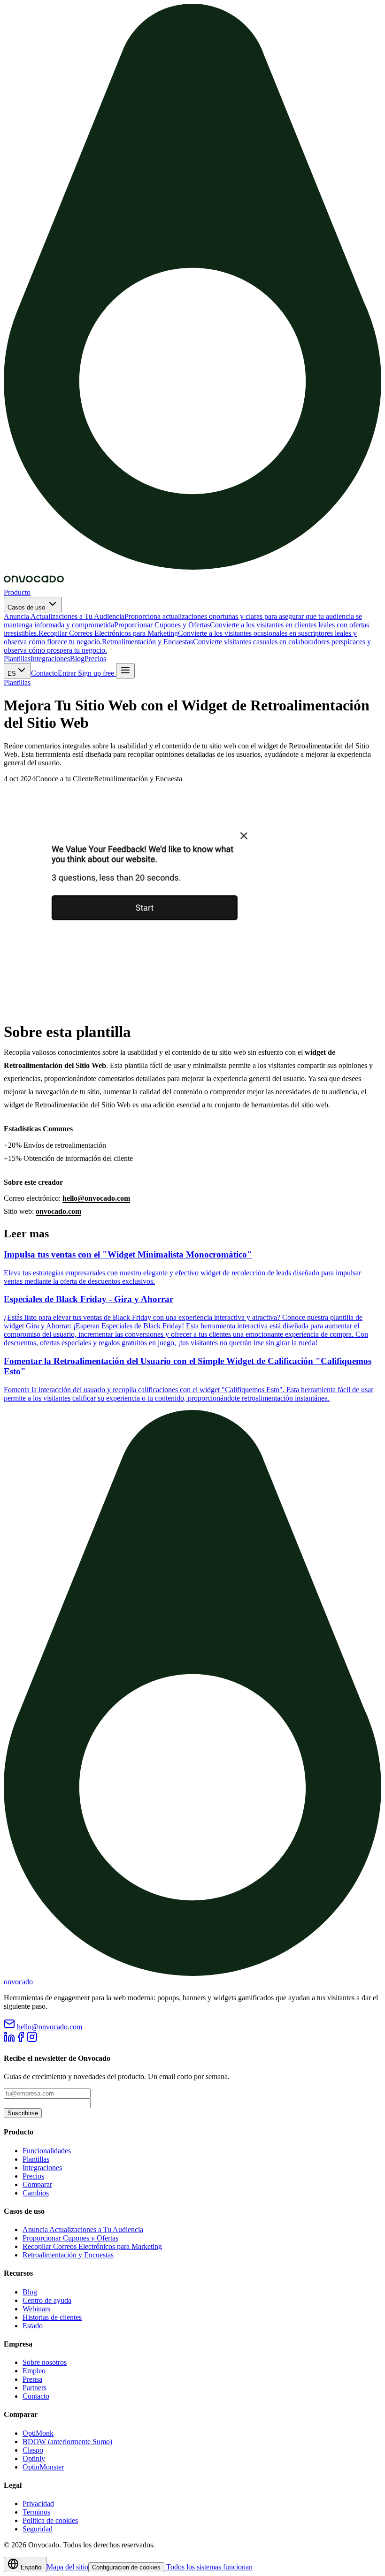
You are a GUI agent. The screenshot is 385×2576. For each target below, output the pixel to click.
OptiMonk (38, 2433)
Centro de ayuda (47, 2300)
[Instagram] (32, 2040)
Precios (95, 659)
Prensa (32, 2379)
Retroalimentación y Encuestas (68, 2255)
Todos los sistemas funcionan (208, 2567)
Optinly (34, 2458)
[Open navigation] (125, 671)
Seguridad (38, 2529)
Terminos (36, 2512)
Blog (77, 659)
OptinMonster (43, 2467)
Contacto (44, 673)
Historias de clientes (52, 2317)
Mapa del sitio (67, 2567)
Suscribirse (23, 2113)
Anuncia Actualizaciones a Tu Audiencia (83, 2229)
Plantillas (17, 659)
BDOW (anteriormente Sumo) (67, 2442)
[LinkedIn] (9, 2040)
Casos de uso (27, 607)
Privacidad (38, 2504)
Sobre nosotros (45, 2362)
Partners (35, 2388)
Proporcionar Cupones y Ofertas (70, 2238)
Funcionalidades (47, 2151)
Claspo (33, 2450)
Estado (33, 2326)
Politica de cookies (50, 2520)
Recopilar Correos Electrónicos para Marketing (92, 2246)
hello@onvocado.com (96, 1198)
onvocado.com (58, 1211)
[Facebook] (21, 2040)
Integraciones (50, 659)
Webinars (36, 2309)
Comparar (37, 2184)
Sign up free (96, 673)
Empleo (34, 2371)
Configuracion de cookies (126, 2567)
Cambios (36, 2193)
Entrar (67, 673)
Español (31, 2567)
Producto (17, 592)
